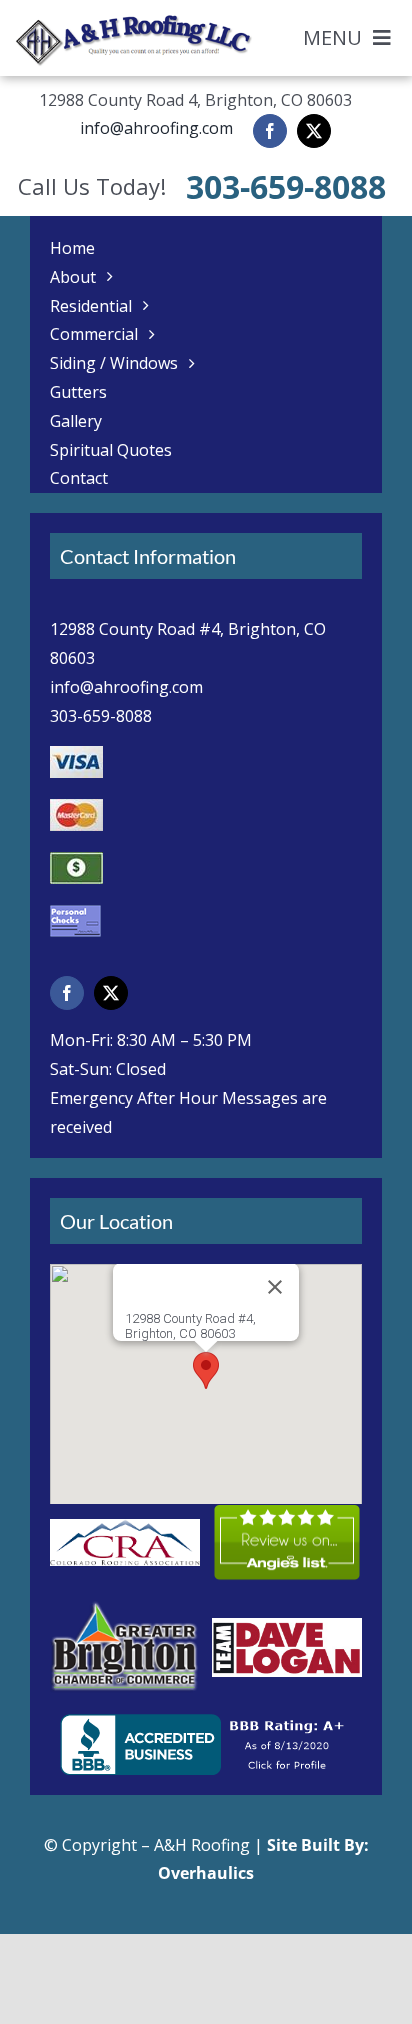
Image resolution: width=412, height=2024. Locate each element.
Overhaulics (206, 1873)
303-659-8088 (286, 186)
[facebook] (270, 131)
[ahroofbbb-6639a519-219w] (206, 1722)
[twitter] (314, 131)
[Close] (275, 1287)
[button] (206, 1370)
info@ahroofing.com (156, 128)
